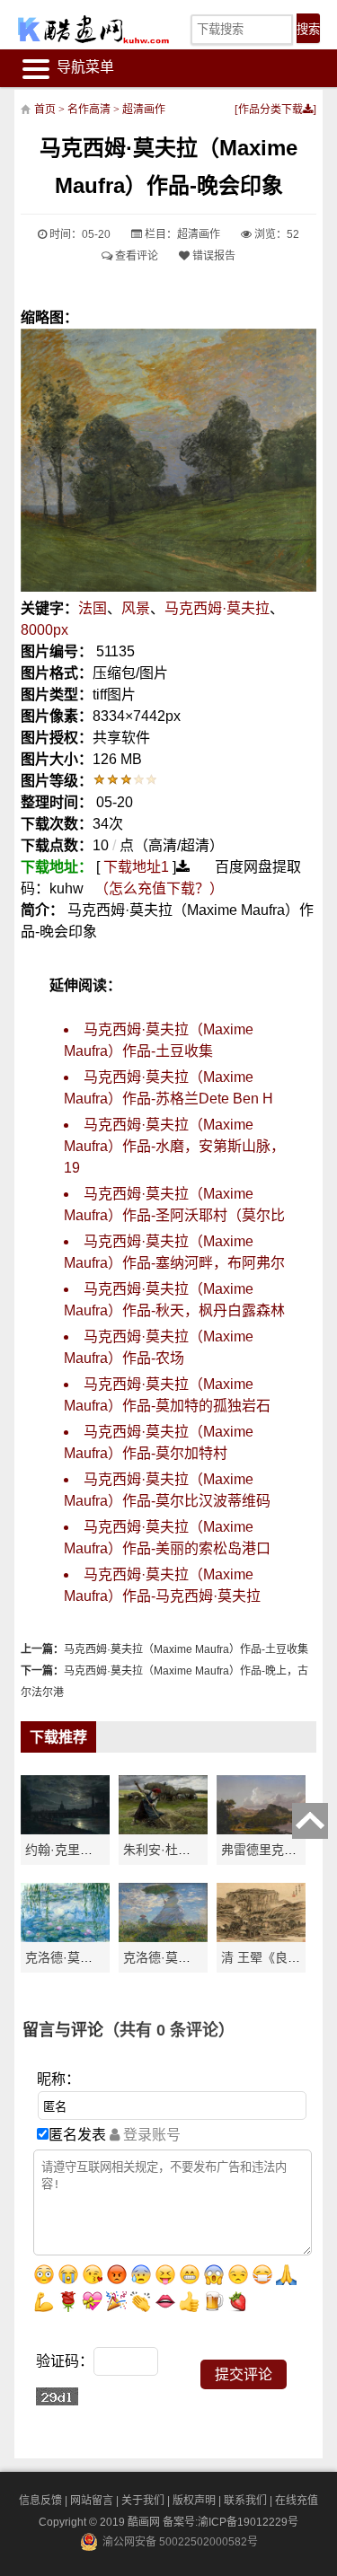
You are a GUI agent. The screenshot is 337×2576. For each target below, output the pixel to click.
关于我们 (143, 2501)
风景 (136, 608)
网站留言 (92, 2501)
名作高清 (89, 110)
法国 (93, 608)
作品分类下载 (270, 110)
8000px (44, 630)
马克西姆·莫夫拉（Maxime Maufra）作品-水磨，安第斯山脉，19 (174, 1146)
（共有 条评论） (169, 2030)
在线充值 (297, 2501)
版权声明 (194, 2501)
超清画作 (144, 110)
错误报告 (213, 256)
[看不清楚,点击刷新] (57, 2396)
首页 (45, 110)
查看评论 (135, 256)
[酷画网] (82, 29)
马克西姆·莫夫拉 (217, 608)
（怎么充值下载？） (159, 888)
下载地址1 (136, 867)
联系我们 (245, 2501)
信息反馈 (40, 2501)
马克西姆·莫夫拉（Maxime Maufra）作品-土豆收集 (186, 1649)
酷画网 (145, 2522)
